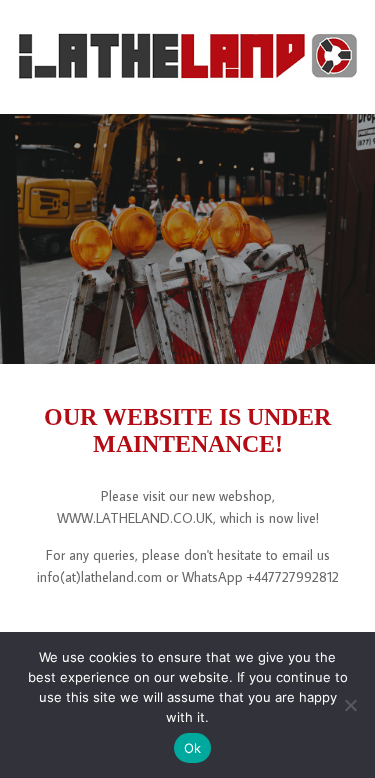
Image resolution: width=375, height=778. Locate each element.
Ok (193, 748)
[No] (350, 705)
